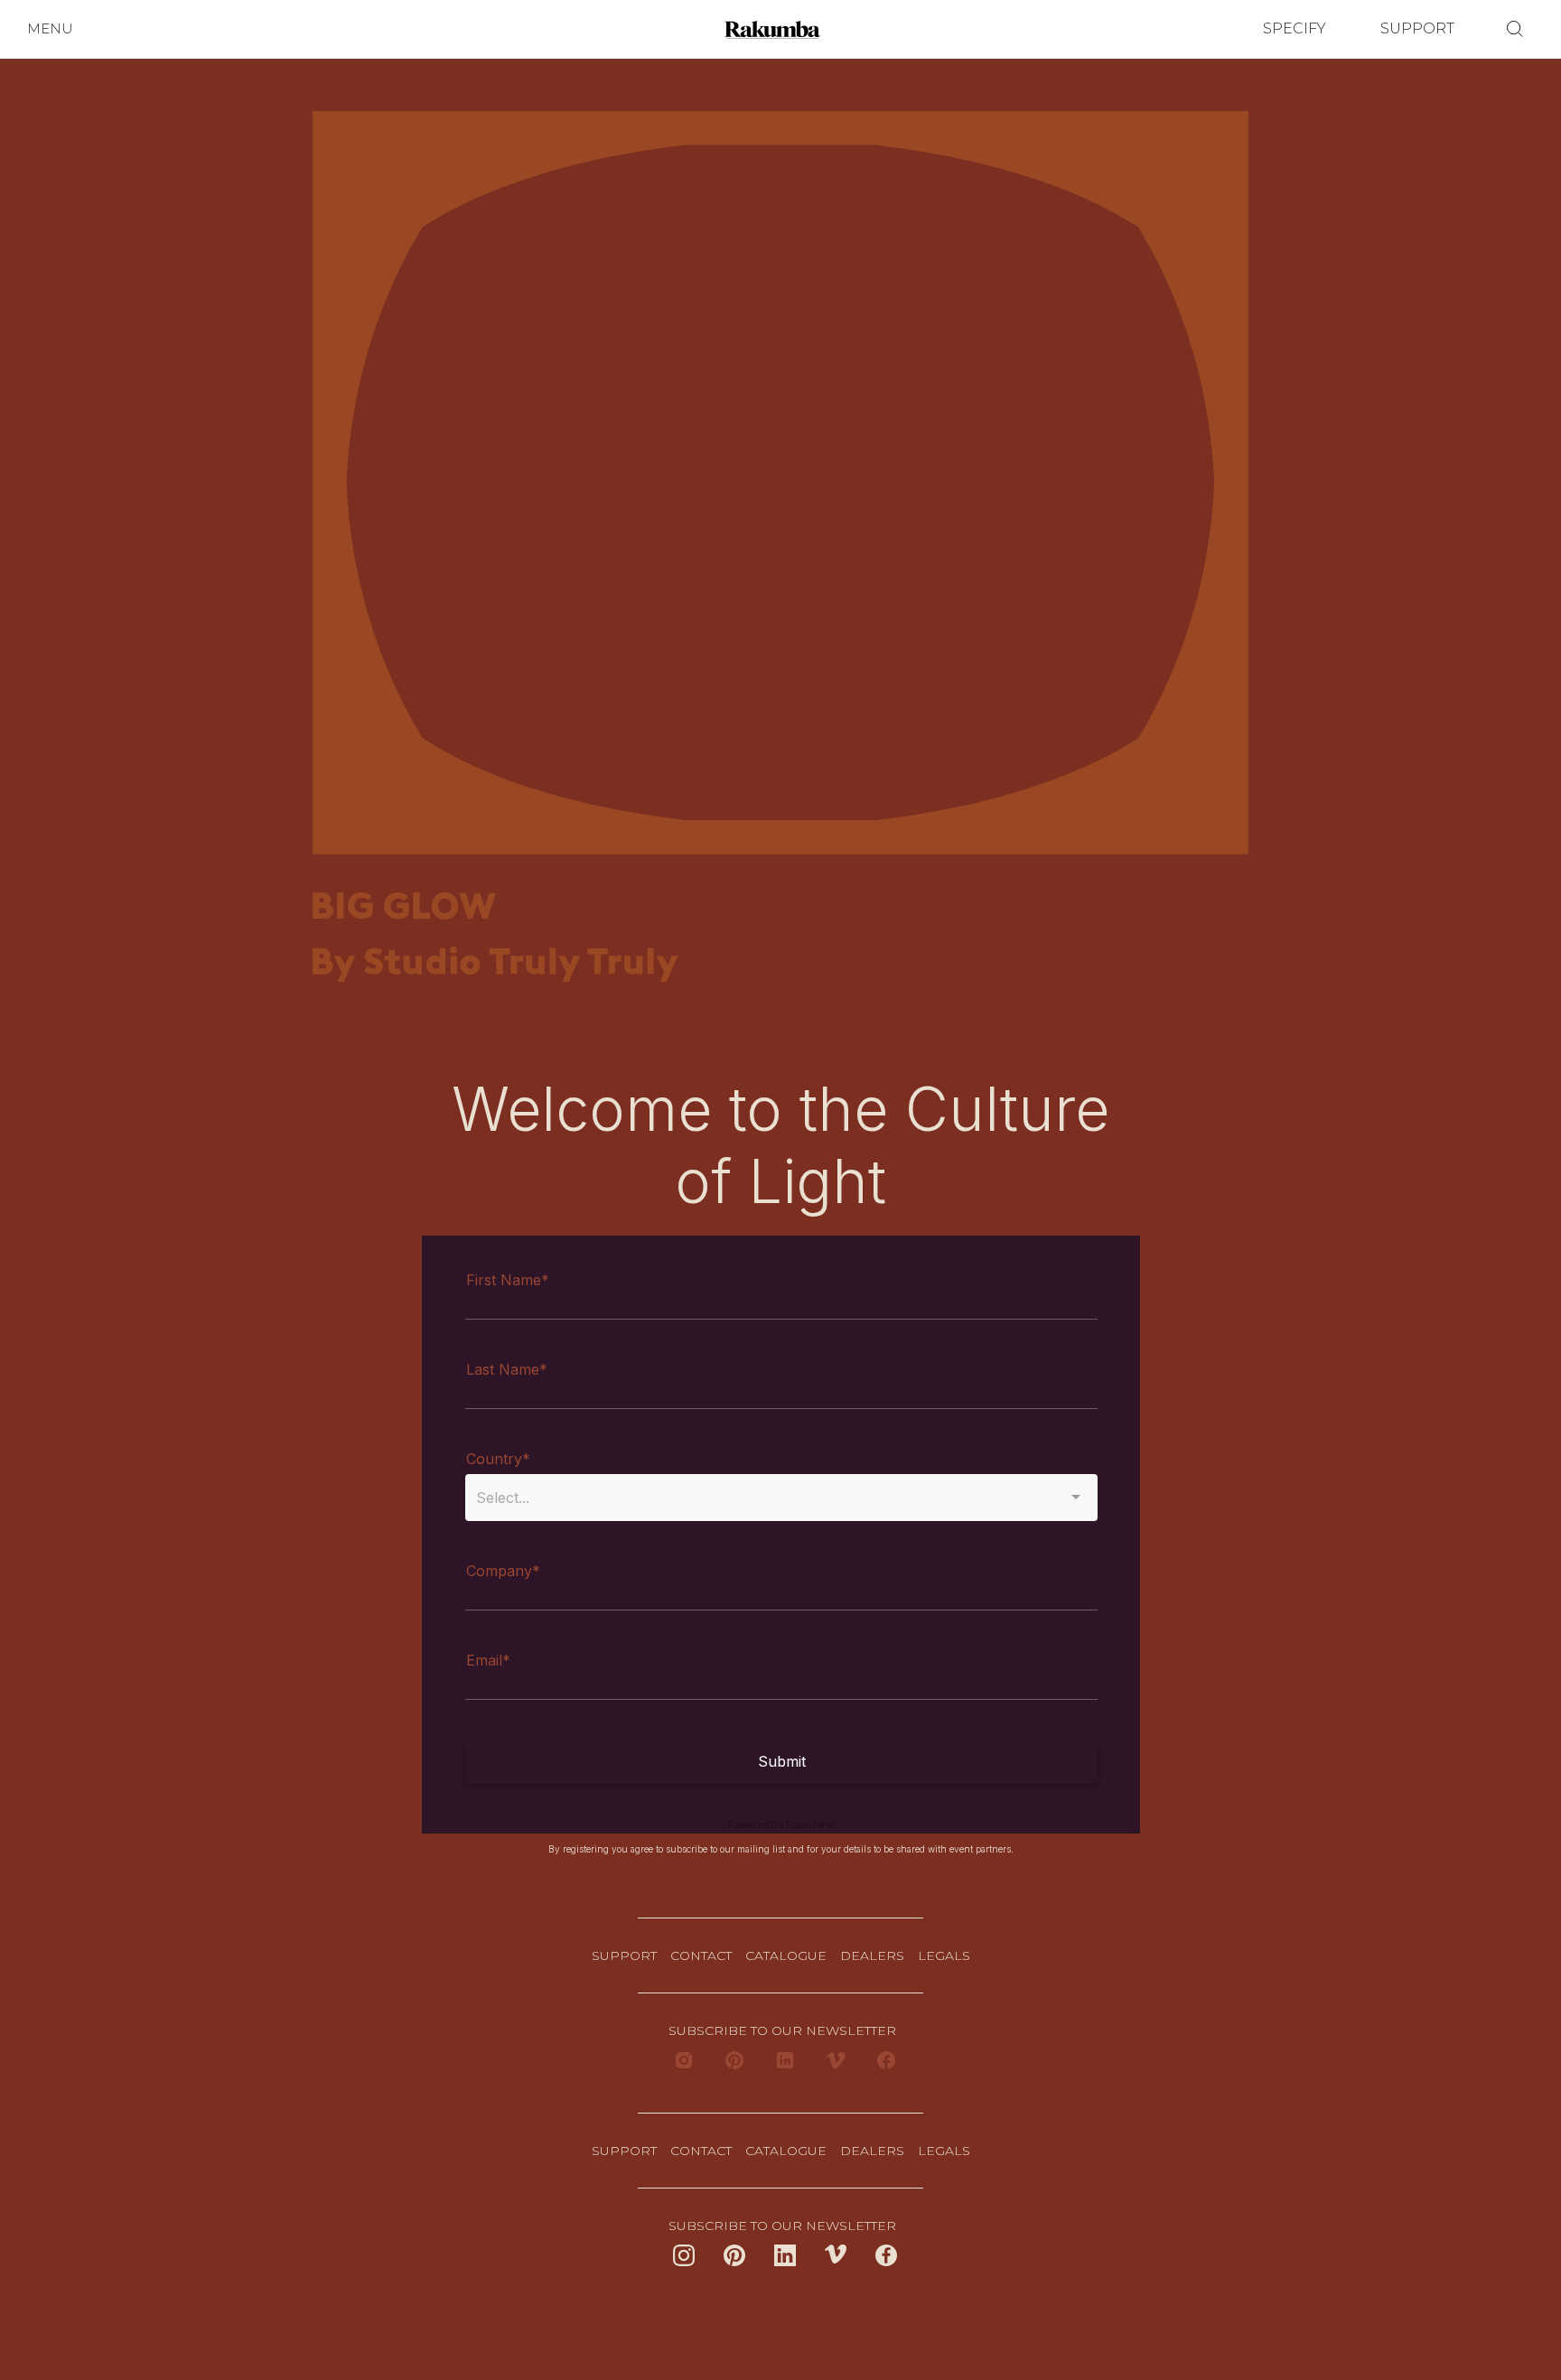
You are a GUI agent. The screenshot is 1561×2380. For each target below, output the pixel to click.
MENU (50, 28)
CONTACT (701, 1955)
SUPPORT (1417, 28)
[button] (50, 29)
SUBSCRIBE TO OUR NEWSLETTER (780, 2030)
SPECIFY (1295, 28)
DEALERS (872, 1955)
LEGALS (944, 1955)
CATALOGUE (786, 1955)
